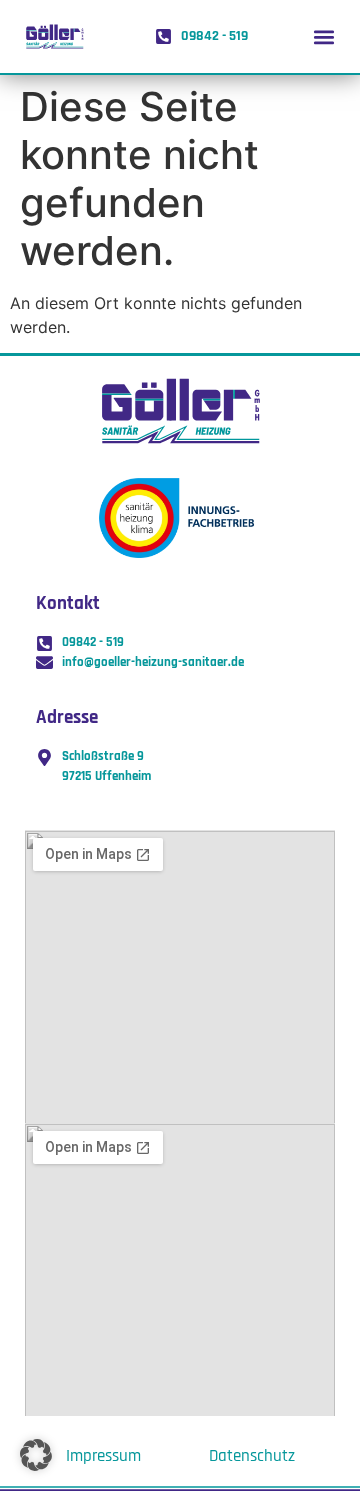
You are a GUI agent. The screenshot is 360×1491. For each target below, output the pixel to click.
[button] (323, 36)
